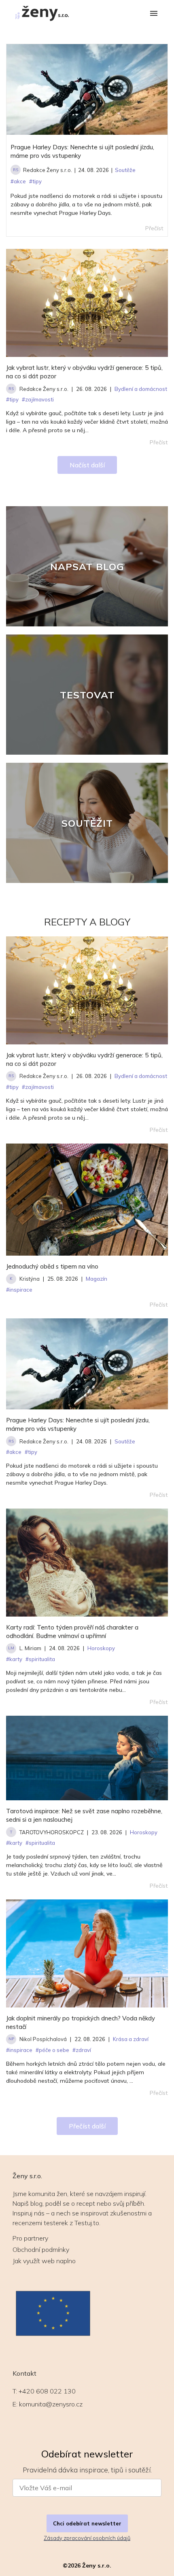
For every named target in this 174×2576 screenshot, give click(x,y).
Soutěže (125, 1441)
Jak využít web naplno (44, 2261)
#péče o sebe (52, 2050)
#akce (14, 1452)
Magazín (97, 1279)
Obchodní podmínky (41, 2249)
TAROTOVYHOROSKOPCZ (52, 1832)
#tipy (12, 1087)
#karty (14, 1659)
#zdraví (82, 2050)
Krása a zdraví (131, 2039)
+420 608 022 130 (47, 2391)
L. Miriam (30, 1648)
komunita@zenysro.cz (51, 2404)
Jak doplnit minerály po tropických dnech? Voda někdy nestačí (81, 2022)
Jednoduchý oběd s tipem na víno (52, 1266)
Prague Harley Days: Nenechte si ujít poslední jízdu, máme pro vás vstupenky (82, 151)
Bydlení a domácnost (141, 1076)
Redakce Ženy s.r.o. (48, 170)
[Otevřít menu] (154, 14)
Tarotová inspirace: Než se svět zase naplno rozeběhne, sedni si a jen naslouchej (84, 1815)
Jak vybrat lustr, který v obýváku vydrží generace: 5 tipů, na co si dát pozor (84, 372)
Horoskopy (101, 1648)
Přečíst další (87, 2126)
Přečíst (159, 442)
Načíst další (87, 465)
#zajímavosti (38, 1087)
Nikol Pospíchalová (43, 2039)
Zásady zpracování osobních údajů (87, 2538)
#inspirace (19, 1290)
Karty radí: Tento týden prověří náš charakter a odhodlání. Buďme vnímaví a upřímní (72, 1632)
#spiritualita (40, 1659)
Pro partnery (30, 2238)
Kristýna (30, 1279)
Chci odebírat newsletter (87, 2523)
